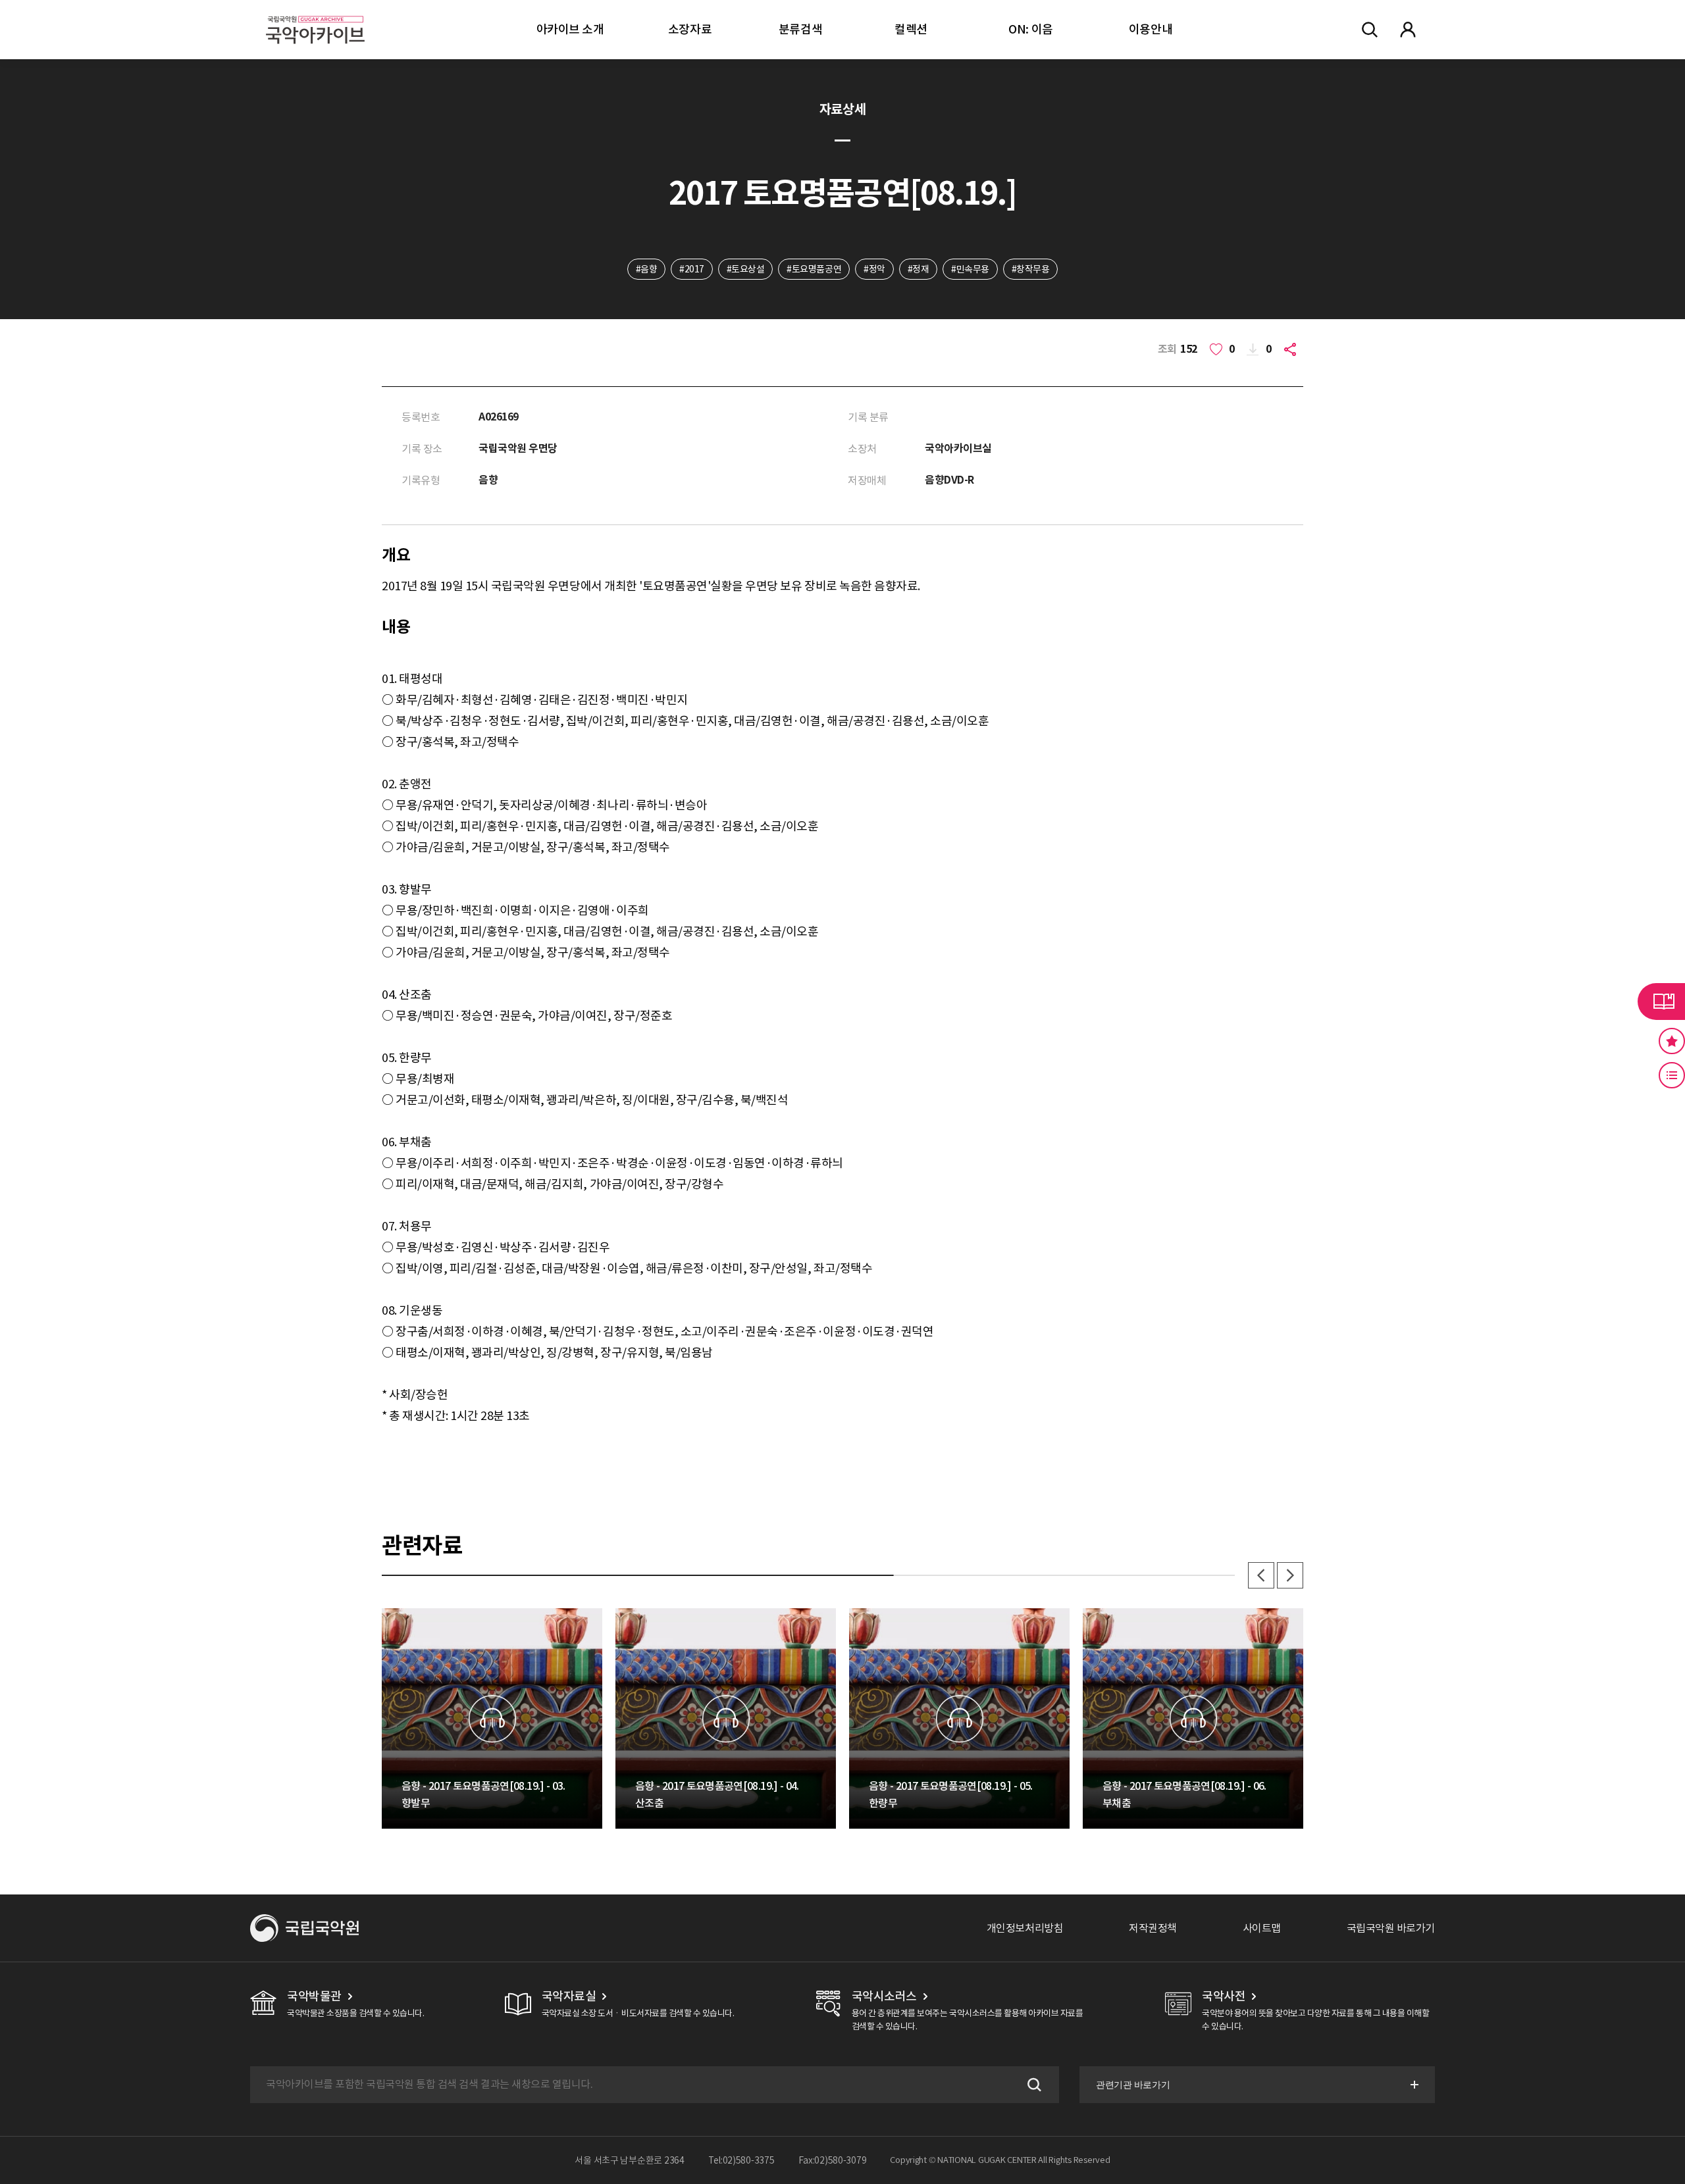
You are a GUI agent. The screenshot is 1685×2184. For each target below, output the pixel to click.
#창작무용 (1031, 269)
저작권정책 (1153, 1928)
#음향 (647, 269)
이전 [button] (1261, 1575)
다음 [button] (1290, 1575)
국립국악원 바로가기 (1391, 1928)
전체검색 (1370, 30)
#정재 (919, 269)
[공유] (1293, 349)
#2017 (692, 269)
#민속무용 (970, 269)
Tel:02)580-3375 (741, 2160)
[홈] (315, 13)
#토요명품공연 (814, 269)
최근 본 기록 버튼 (1672, 1075)
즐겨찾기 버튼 (1672, 1041)
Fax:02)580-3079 (833, 2160)
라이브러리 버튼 (1661, 1002)
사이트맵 (1262, 1928)
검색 (1033, 2085)
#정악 (874, 269)
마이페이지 (1408, 30)
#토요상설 (746, 269)
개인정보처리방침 (1025, 1928)
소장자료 (690, 29)
